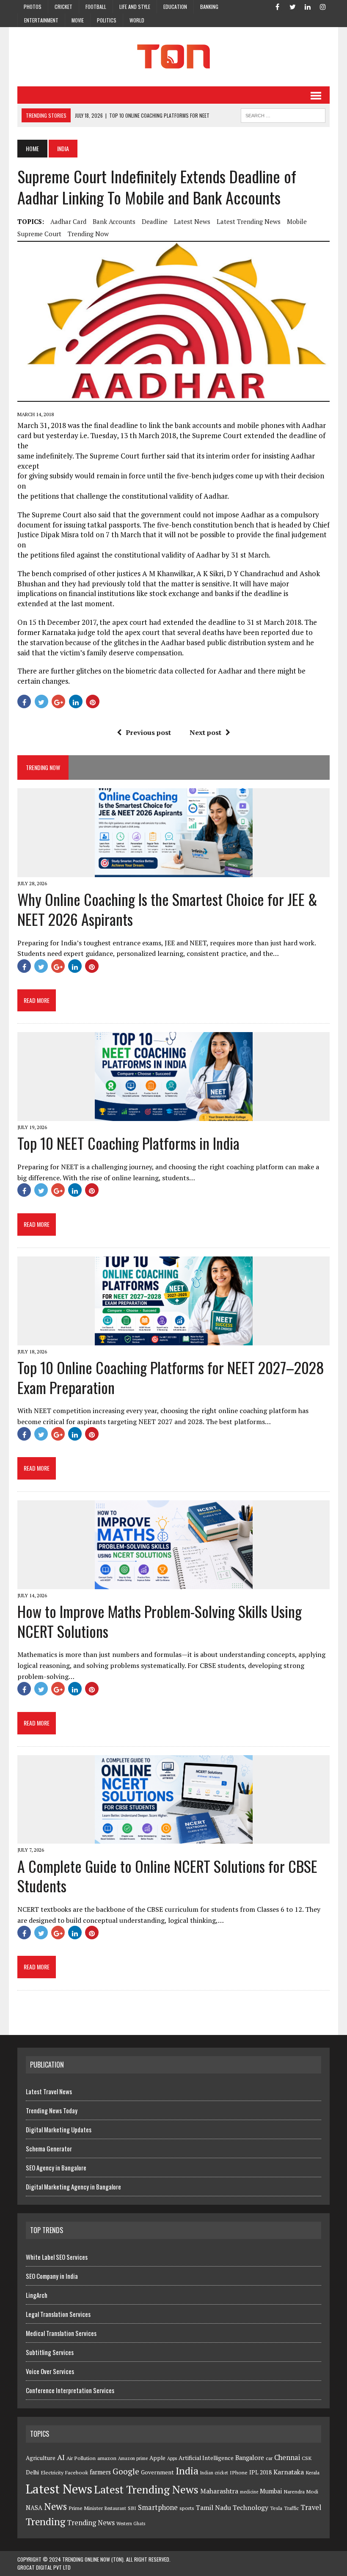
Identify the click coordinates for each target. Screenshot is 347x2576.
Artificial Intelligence (206, 2458)
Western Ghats (131, 2524)
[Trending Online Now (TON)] (173, 57)
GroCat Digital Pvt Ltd (44, 2567)
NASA (34, 2508)
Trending (45, 2522)
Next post (205, 732)
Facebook (77, 2472)
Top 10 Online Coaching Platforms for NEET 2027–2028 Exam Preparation (171, 1377)
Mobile (297, 221)
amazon (107, 2458)
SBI (132, 2508)
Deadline (155, 221)
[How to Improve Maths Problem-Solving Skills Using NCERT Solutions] (174, 1583)
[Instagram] (323, 6)
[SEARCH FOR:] (283, 114)
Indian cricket (214, 2473)
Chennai (287, 2457)
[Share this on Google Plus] (58, 701)
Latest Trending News (249, 221)
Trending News (91, 2523)
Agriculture (41, 2458)
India (187, 2471)
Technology (251, 2507)
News (55, 2506)
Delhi (32, 2472)
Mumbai (271, 2491)
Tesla (276, 2508)
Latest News (192, 221)
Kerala (313, 2472)
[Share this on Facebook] (24, 701)
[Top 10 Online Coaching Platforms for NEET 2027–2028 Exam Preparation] (174, 1339)
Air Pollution (81, 2458)
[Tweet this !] (41, 701)
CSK (307, 2458)
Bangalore (250, 2458)
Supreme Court (39, 234)
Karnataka (289, 2472)
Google (126, 2471)
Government (157, 2472)
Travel (311, 2507)
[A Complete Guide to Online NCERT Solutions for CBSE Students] (174, 1838)
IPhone (239, 2472)
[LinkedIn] (308, 6)
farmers (100, 2472)
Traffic (291, 2508)
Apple (157, 2458)
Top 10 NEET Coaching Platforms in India (128, 1143)
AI (61, 2457)
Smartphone (158, 2507)
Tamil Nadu (213, 2507)
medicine (249, 2492)
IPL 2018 (260, 2472)
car (269, 2458)
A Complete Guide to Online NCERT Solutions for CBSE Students (167, 1876)
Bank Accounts (114, 221)
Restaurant (115, 2508)
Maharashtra (219, 2491)
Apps (172, 2458)
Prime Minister (86, 2508)
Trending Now (88, 234)
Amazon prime (133, 2458)
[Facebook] (277, 6)
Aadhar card (68, 221)
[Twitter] (292, 6)
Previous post (148, 732)
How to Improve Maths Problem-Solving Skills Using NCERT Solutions (160, 1621)
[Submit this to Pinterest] (93, 701)
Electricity (52, 2472)
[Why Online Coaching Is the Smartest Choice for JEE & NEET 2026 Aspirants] (174, 871)
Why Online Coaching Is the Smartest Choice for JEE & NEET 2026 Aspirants (167, 909)
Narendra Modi (301, 2492)
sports (187, 2508)
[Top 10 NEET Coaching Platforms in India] (174, 1115)
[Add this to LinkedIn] (76, 701)
